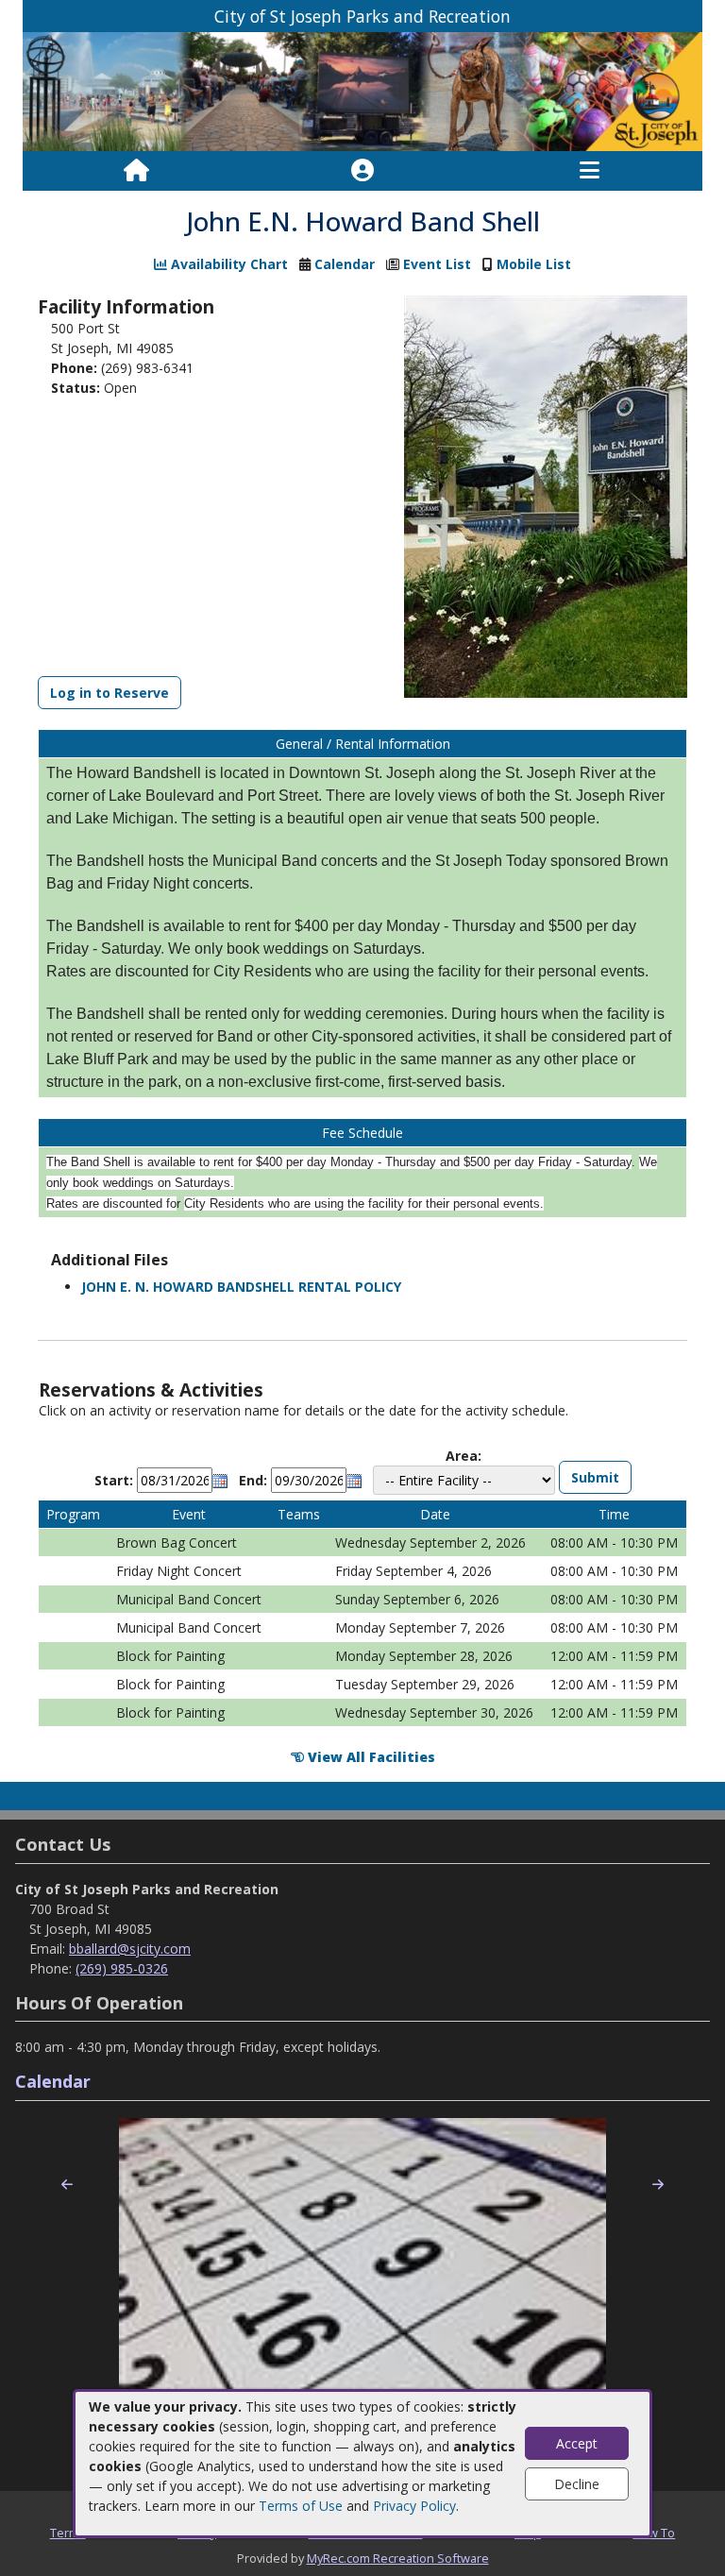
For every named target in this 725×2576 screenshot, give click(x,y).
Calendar (345, 264)
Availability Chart (228, 264)
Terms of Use (301, 2506)
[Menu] (590, 171)
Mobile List (534, 264)
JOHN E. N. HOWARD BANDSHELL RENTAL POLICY (241, 1287)
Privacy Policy (414, 2506)
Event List (437, 264)
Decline (577, 2484)
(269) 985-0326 (122, 1968)
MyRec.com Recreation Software (398, 2558)
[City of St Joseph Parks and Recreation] (362, 90)
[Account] (362, 171)
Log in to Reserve (110, 693)
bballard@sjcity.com (130, 1949)
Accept (577, 2443)
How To (654, 2533)
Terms (68, 2533)
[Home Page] (136, 171)
